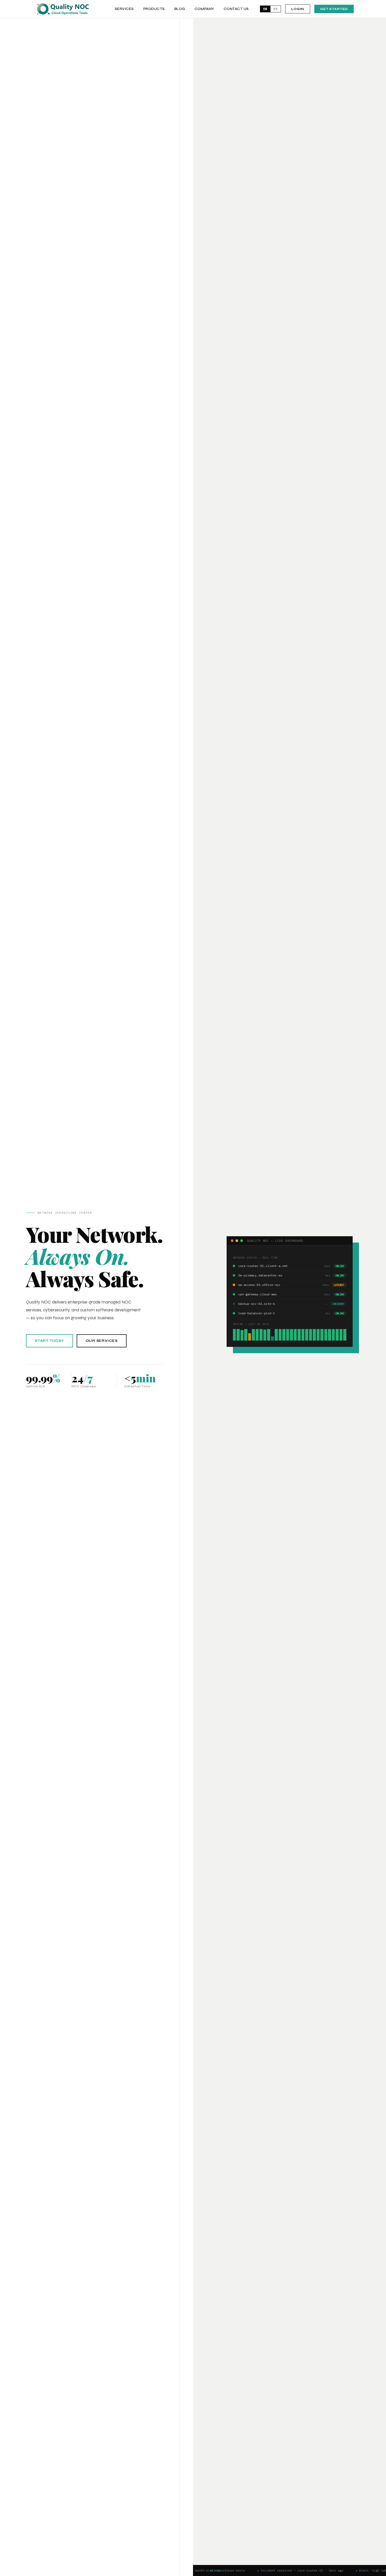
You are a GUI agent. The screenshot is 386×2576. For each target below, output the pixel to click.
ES (276, 9)
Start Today (49, 1341)
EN (265, 9)
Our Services (102, 1341)
